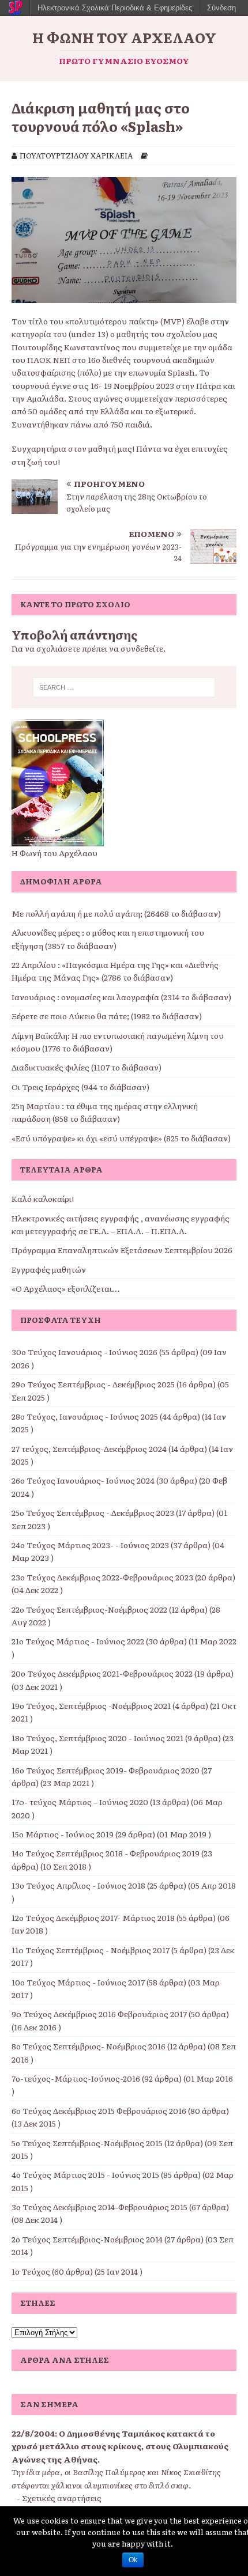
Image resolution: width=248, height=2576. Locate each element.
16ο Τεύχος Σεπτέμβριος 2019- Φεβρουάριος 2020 (106, 1770)
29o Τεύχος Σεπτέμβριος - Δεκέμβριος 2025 (93, 1384)
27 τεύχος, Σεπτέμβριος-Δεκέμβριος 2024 (89, 1448)
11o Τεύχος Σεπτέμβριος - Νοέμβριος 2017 (91, 1950)
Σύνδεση (221, 8)
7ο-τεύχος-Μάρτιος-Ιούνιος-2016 (76, 2078)
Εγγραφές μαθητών (49, 1269)
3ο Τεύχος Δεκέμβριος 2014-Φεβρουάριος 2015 (99, 2207)
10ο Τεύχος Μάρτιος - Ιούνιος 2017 (78, 1982)
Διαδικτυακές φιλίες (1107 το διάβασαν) (87, 1067)
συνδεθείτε (142, 648)
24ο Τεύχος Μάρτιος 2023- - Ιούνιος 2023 (90, 1545)
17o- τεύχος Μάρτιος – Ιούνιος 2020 (80, 1802)
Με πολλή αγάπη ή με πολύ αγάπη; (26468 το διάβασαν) (116, 913)
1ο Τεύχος (31, 2271)
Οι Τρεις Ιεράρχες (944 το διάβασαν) (80, 1087)
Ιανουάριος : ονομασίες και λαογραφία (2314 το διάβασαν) (121, 997)
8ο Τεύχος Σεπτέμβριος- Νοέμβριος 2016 (89, 2046)
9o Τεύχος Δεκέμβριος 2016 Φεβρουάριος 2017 (99, 2014)
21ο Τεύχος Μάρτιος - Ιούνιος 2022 (78, 1641)
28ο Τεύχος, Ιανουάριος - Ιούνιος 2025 (85, 1416)
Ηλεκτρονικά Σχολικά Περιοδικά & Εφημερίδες (115, 8)
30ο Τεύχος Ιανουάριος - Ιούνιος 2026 (84, 1352)
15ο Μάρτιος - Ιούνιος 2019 (63, 1834)
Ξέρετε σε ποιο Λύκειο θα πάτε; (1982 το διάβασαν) (107, 1016)
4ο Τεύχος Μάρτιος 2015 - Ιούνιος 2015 (85, 2174)
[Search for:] (124, 687)
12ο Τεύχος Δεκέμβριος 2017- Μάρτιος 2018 (93, 1917)
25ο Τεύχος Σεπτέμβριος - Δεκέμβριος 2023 (93, 1512)
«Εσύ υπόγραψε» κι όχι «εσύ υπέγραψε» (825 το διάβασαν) (121, 1138)
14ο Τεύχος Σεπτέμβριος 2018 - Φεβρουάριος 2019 (106, 1853)
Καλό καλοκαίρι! (43, 1198)
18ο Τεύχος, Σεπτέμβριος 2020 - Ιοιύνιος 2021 (97, 1738)
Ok (133, 2560)
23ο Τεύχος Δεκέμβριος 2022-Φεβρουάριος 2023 (102, 1577)
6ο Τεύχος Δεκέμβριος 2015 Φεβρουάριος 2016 (99, 2110)
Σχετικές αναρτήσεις (62, 2498)
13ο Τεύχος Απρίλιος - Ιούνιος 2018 (78, 1885)
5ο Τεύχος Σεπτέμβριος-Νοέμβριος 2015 (87, 2143)
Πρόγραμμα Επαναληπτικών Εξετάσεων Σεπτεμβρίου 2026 (122, 1250)
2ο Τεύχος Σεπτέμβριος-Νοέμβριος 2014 (87, 2239)
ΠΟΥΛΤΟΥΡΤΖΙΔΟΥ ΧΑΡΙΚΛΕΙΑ (76, 155)
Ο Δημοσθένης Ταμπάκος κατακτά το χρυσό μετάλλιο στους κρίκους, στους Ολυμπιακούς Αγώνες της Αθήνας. (120, 2446)
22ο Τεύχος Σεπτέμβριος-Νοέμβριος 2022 (89, 1609)
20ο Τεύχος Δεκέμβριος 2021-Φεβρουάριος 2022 (102, 1673)
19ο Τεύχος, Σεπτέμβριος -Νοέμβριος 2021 (91, 1705)
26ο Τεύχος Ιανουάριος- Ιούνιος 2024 (83, 1480)
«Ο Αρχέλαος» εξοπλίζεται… (66, 1288)
